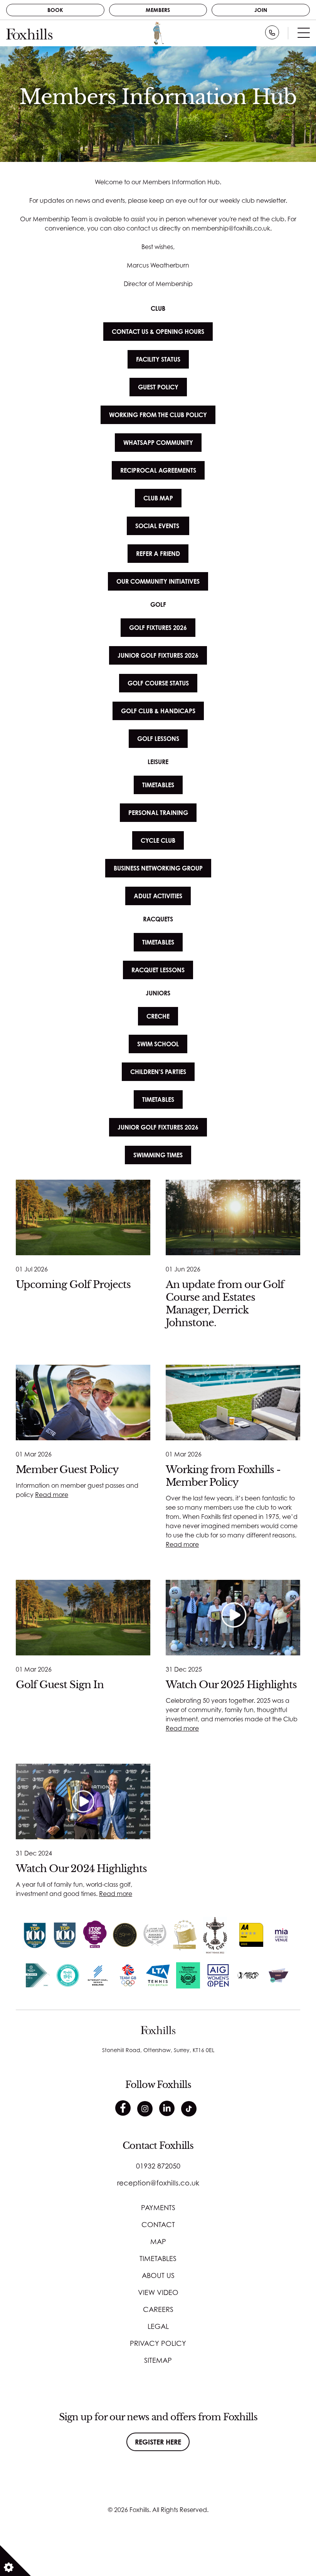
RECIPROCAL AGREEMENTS (158, 470)
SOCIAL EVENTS (158, 526)
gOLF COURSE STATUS (158, 683)
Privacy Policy (158, 2343)
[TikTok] (189, 2109)
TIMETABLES (158, 785)
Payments (158, 2207)
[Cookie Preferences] (15, 2561)
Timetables (158, 2258)
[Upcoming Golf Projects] (83, 1217)
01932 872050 (158, 2166)
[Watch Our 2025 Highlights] (233, 1618)
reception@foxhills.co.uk (158, 2183)
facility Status (158, 359)
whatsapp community (158, 443)
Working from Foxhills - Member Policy (223, 1476)
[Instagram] (145, 2109)
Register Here (158, 2442)
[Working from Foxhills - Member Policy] (233, 1402)
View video (158, 2292)
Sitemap (158, 2360)
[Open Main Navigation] (304, 35)
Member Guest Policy (67, 1470)
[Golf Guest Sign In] (83, 1618)
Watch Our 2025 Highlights (231, 1685)
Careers (158, 2309)
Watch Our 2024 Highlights (81, 1869)
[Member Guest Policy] (83, 1402)
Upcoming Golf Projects (73, 1285)
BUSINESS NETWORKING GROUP (158, 868)
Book (55, 10)
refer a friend (158, 554)
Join (261, 10)
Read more (52, 1495)
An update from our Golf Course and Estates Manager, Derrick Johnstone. (225, 1303)
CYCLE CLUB (158, 840)
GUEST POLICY (158, 387)
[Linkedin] (167, 2108)
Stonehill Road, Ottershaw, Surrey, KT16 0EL (158, 2050)
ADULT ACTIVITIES (158, 896)
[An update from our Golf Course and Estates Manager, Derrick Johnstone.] (233, 1217)
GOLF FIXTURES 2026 (158, 628)
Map (158, 2241)
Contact (158, 2224)
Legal (158, 2326)
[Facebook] (123, 2108)
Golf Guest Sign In (60, 1685)
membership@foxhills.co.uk (231, 228)
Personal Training (158, 813)
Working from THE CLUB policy (158, 415)
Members (158, 10)
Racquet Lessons (158, 970)
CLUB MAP (158, 498)
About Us (158, 2275)
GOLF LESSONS (158, 739)
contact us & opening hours (158, 332)
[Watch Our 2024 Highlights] (83, 1802)
